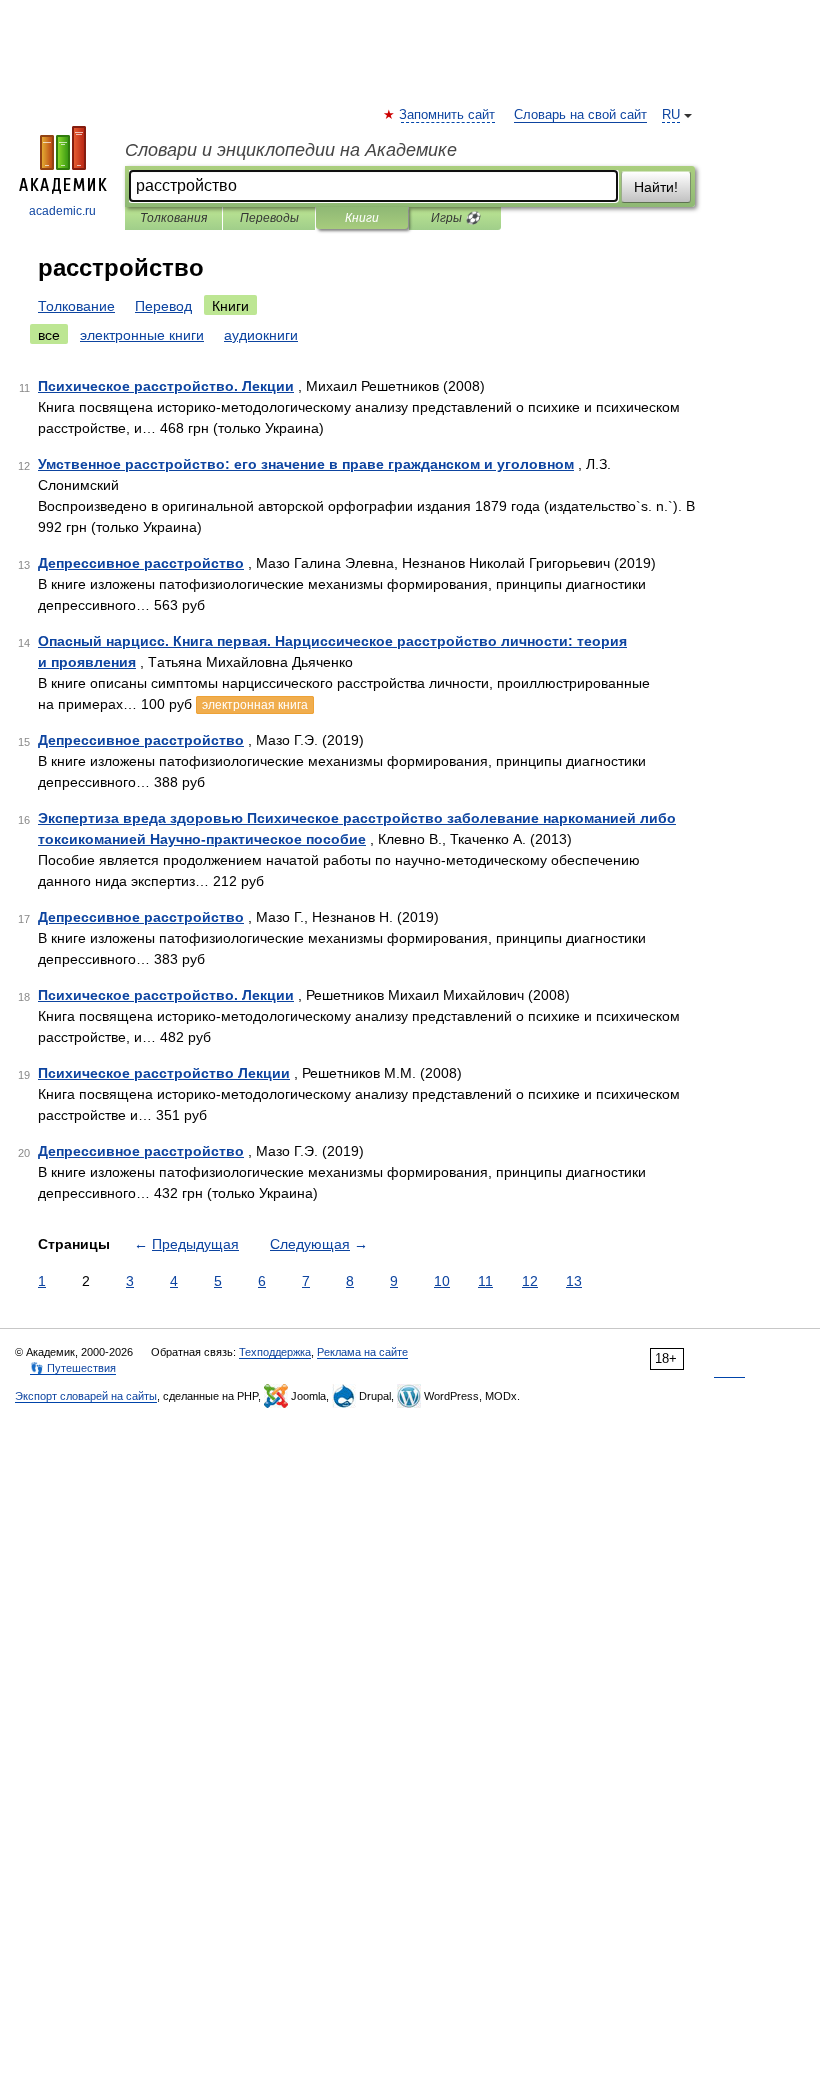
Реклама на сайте (362, 1352)
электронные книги (142, 335)
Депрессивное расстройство (141, 563)
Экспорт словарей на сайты (86, 1396)
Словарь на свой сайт (580, 115)
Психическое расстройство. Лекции (166, 386)
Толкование (76, 306)
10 (442, 1281)
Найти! (656, 187)
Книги (362, 218)
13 (574, 1281)
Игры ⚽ (455, 218)
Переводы (269, 218)
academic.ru (62, 211)
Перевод (163, 306)
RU (671, 115)
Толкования (173, 218)
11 (485, 1281)
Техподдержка (275, 1352)
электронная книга (255, 705)
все (49, 335)
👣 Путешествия (73, 1368)
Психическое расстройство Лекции (164, 1073)
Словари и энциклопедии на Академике (291, 150)
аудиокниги (261, 335)
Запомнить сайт (448, 115)
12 (530, 1281)
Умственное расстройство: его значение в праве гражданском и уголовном (306, 464)
